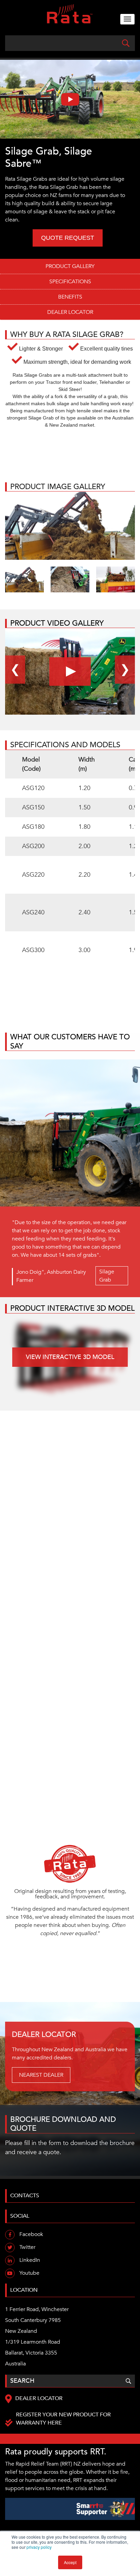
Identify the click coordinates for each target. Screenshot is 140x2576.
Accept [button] (70, 2562)
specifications (70, 282)
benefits (70, 297)
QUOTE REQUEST (68, 238)
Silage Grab (107, 1276)
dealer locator (70, 312)
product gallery (70, 266)
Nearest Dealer (41, 2075)
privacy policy (39, 2547)
